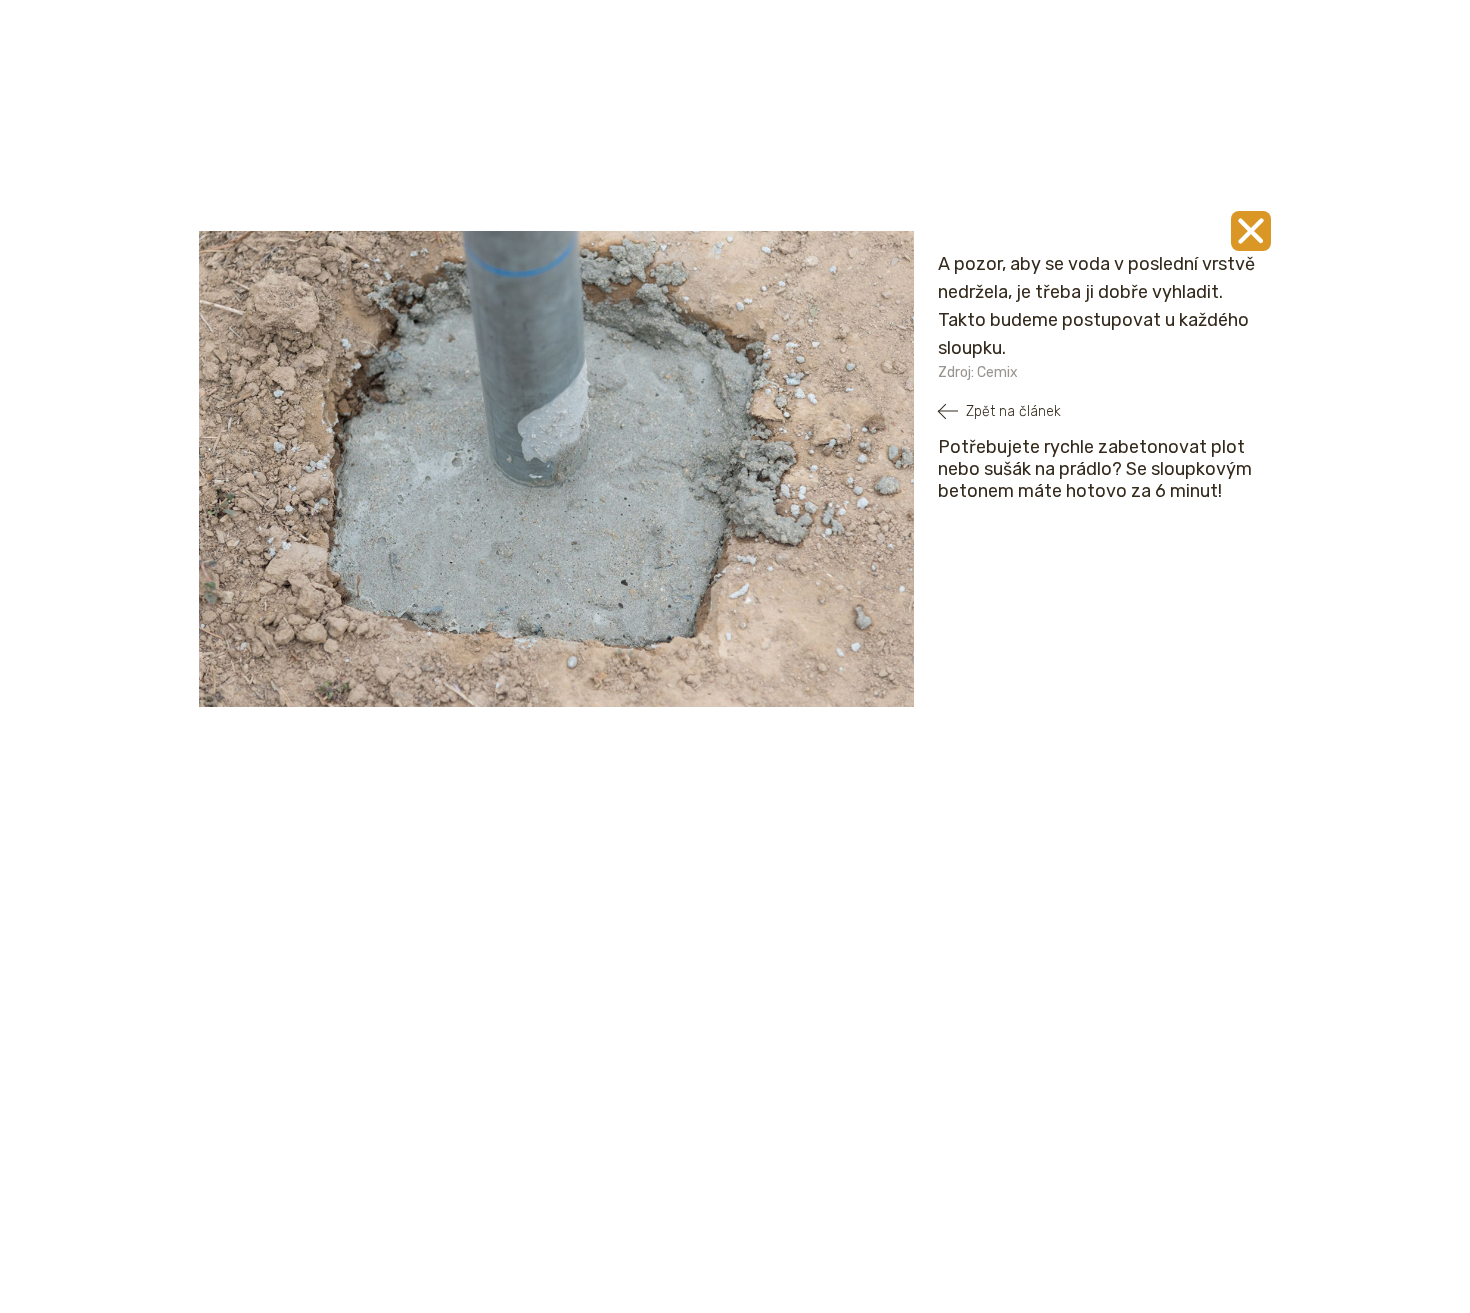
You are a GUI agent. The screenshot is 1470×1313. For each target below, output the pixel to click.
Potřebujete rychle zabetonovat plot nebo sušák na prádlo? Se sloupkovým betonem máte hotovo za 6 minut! (1095, 469)
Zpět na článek (1013, 411)
